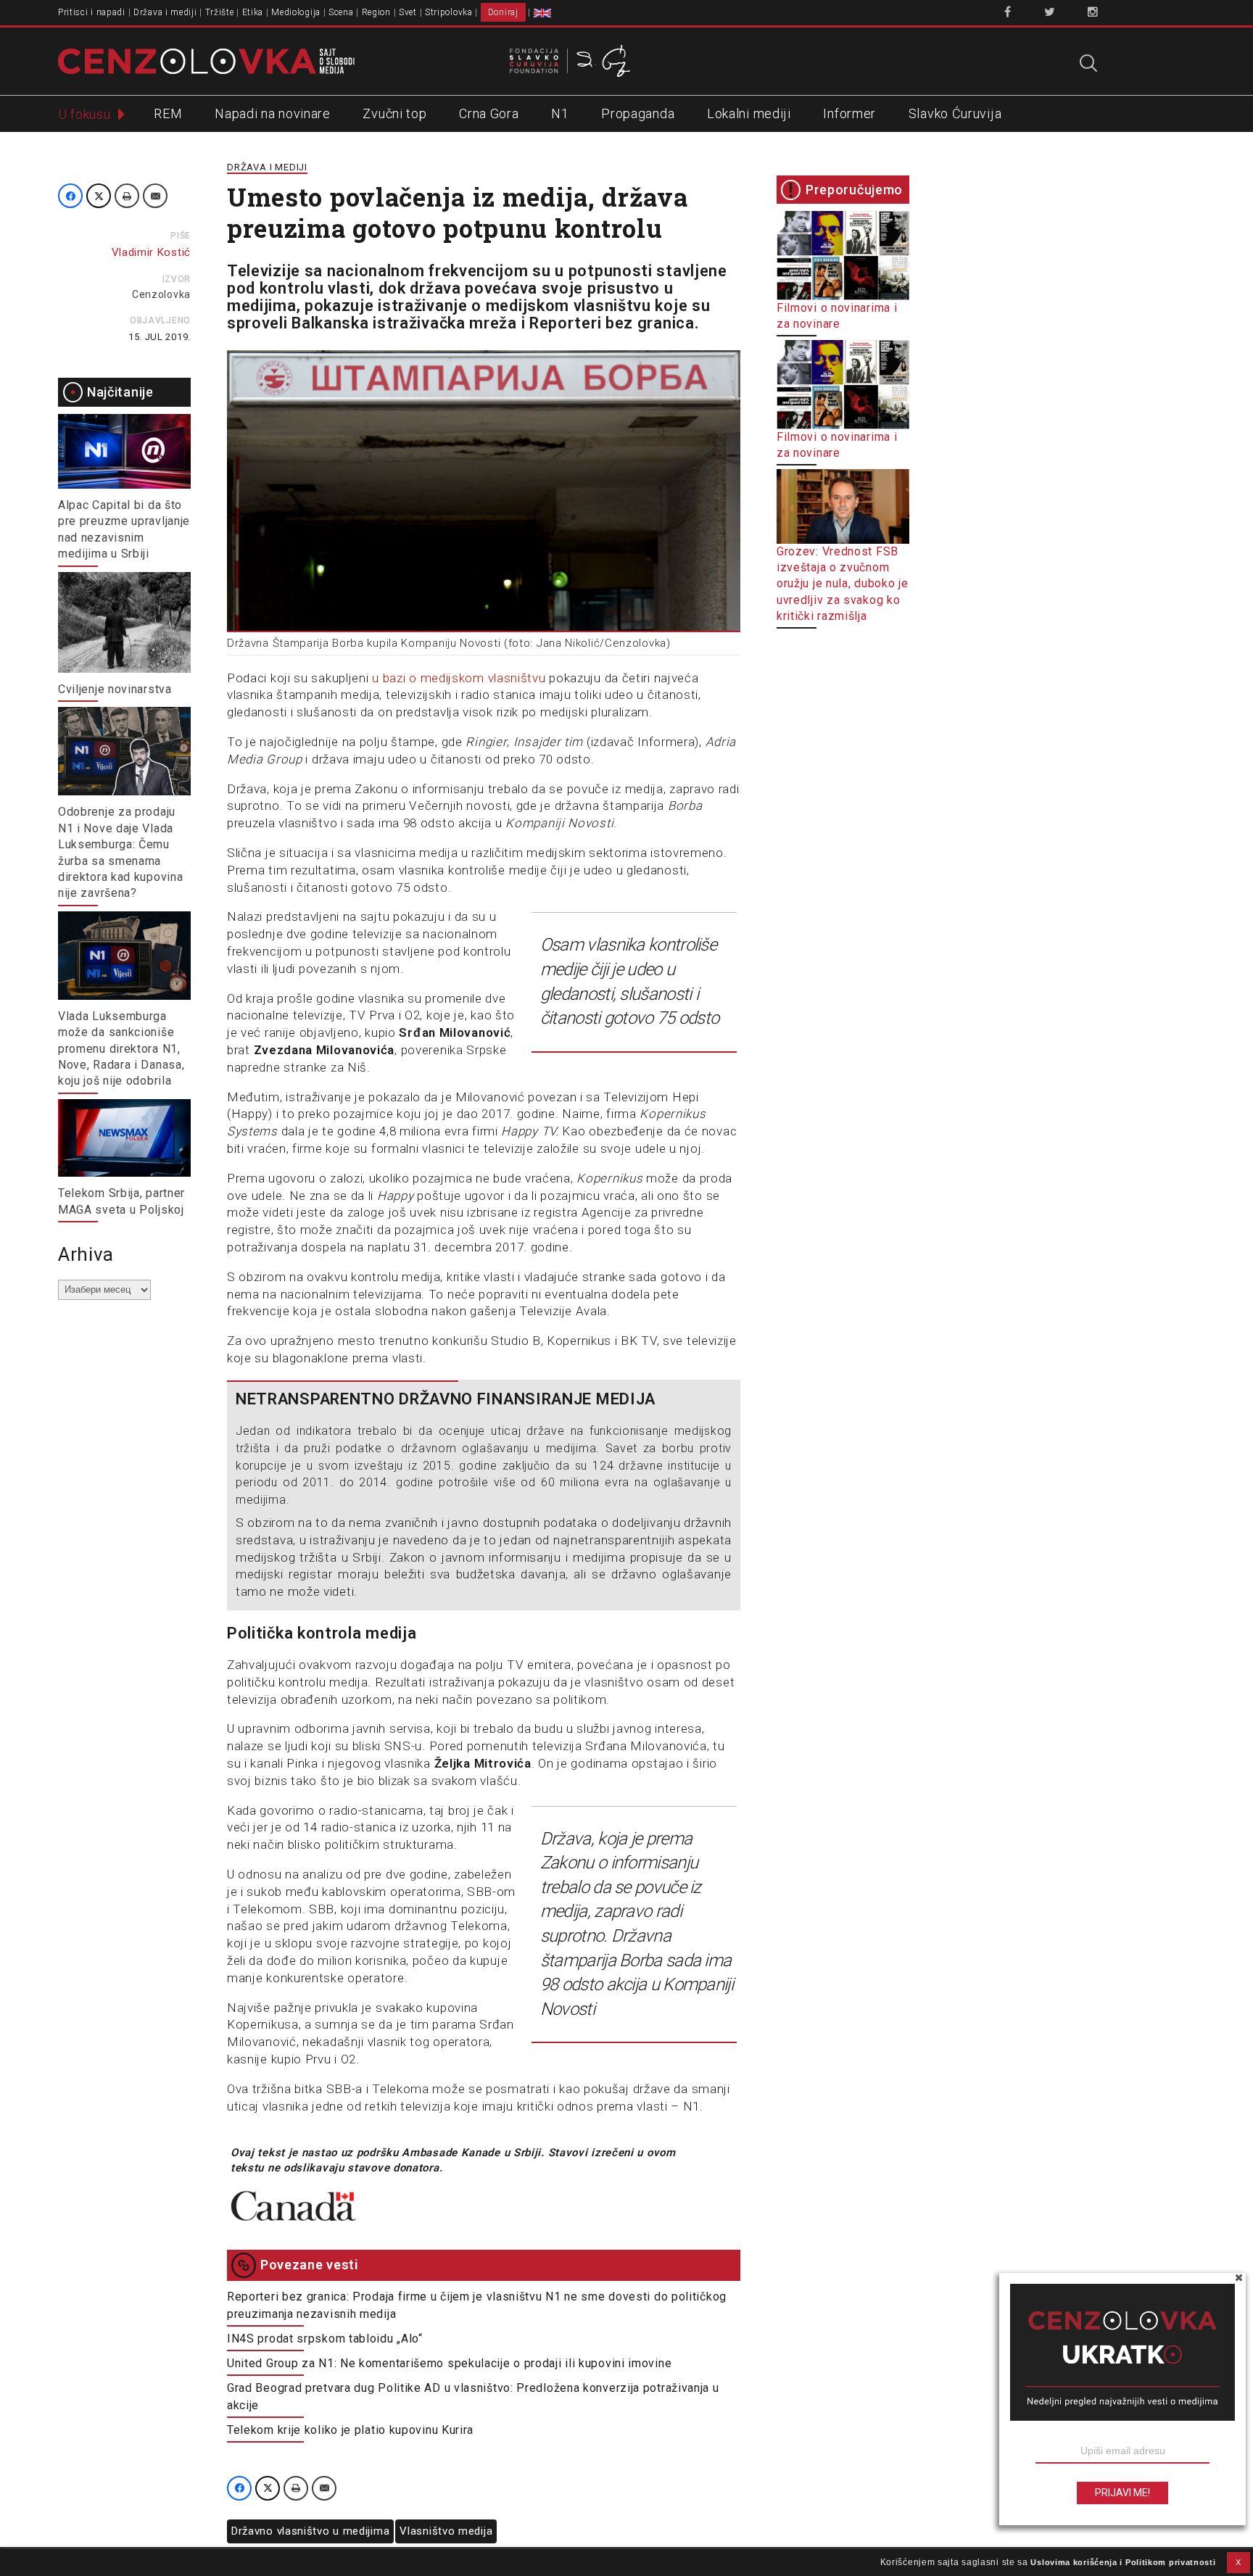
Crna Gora (489, 113)
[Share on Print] (127, 196)
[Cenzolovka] (206, 60)
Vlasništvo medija (446, 2531)
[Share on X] (99, 196)
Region (376, 12)
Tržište (220, 12)
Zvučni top (394, 113)
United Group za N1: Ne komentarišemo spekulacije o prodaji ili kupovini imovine (449, 2363)
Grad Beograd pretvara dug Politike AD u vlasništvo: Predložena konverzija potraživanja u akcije (473, 2397)
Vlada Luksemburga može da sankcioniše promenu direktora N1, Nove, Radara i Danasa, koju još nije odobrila (121, 1049)
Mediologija (296, 12)
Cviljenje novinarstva (115, 689)
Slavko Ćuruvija (955, 113)
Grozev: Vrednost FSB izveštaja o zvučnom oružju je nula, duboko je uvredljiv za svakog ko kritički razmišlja (843, 584)
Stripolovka (449, 12)
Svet (408, 12)
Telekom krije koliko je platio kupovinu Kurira (350, 2430)
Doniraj (503, 12)
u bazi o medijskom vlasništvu (459, 678)
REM (168, 113)
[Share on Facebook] (70, 196)
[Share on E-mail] (155, 196)
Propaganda (638, 113)
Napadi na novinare (273, 113)
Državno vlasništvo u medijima (310, 2531)
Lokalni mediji (749, 113)
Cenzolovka (161, 294)
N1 (560, 113)
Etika (253, 12)
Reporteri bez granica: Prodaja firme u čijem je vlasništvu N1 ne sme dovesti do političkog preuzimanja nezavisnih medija (477, 2305)
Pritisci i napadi (92, 12)
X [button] (1238, 2562)
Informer (849, 113)
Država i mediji (165, 12)
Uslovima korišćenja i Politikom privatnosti (1123, 2562)
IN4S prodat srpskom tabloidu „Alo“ (325, 2339)
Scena (341, 12)
